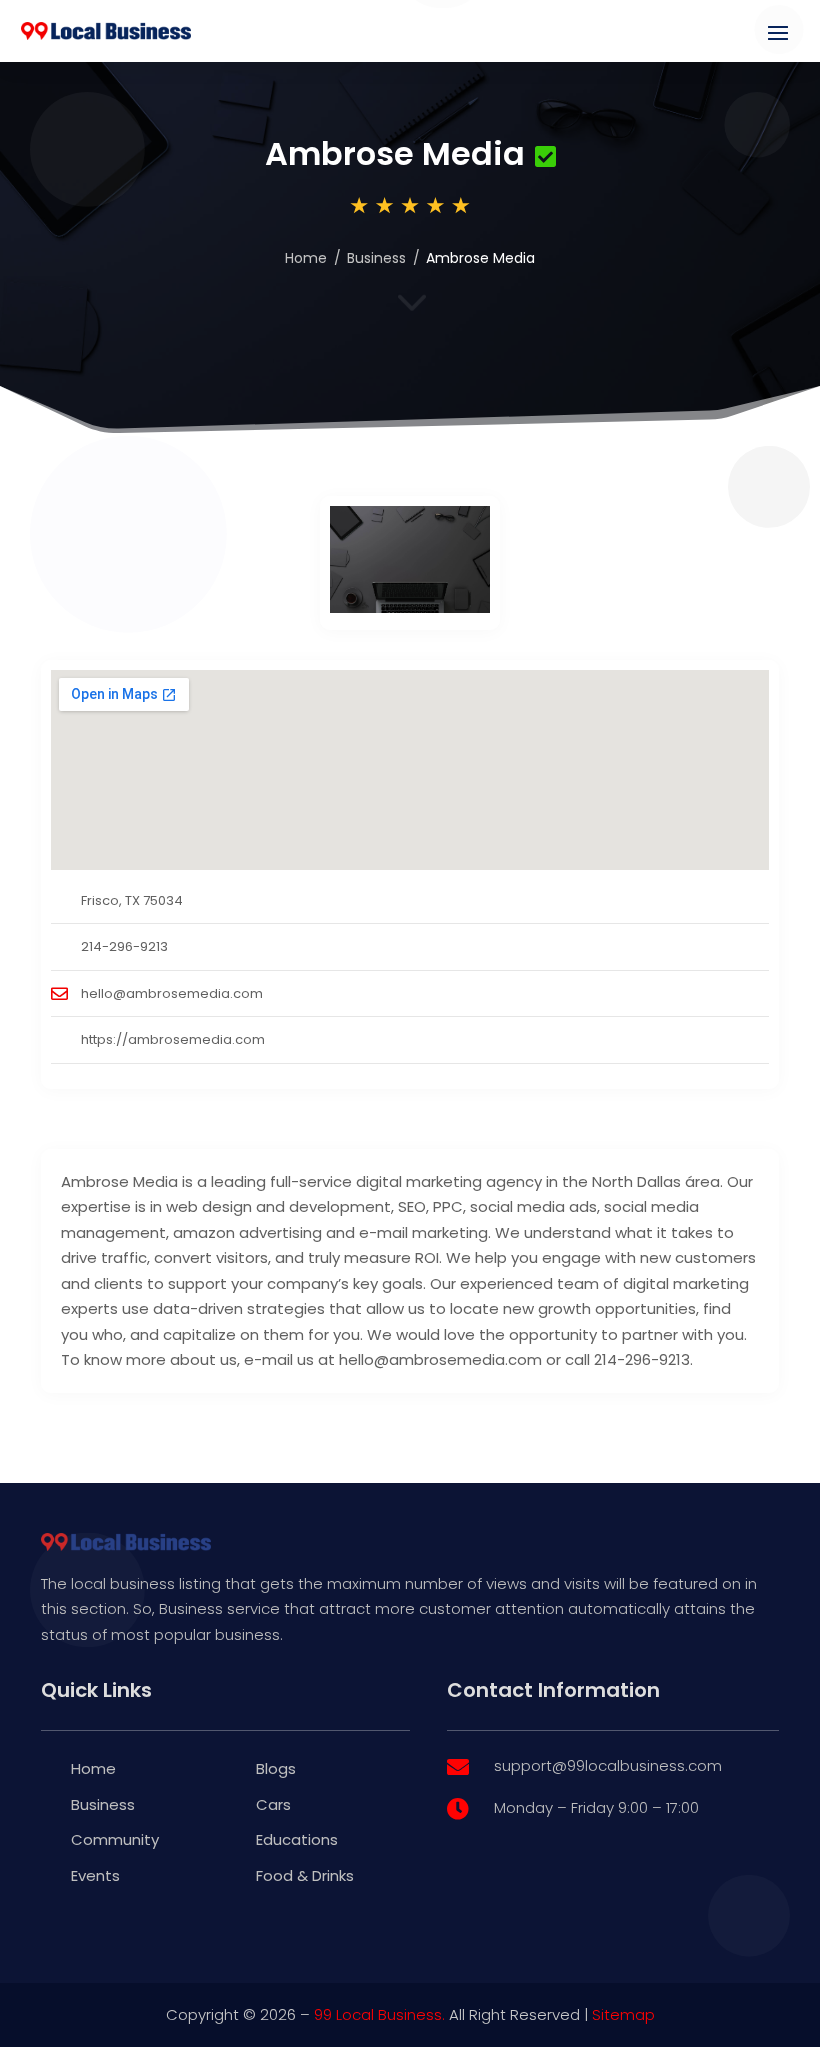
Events (95, 1875)
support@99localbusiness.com (608, 1765)
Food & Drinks (305, 1875)
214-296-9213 (124, 946)
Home (306, 258)
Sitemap (623, 2014)
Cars (273, 1804)
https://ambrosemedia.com (173, 1039)
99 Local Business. (379, 2014)
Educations (297, 1839)
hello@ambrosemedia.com (172, 993)
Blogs (276, 1768)
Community (115, 1839)
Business (376, 258)
